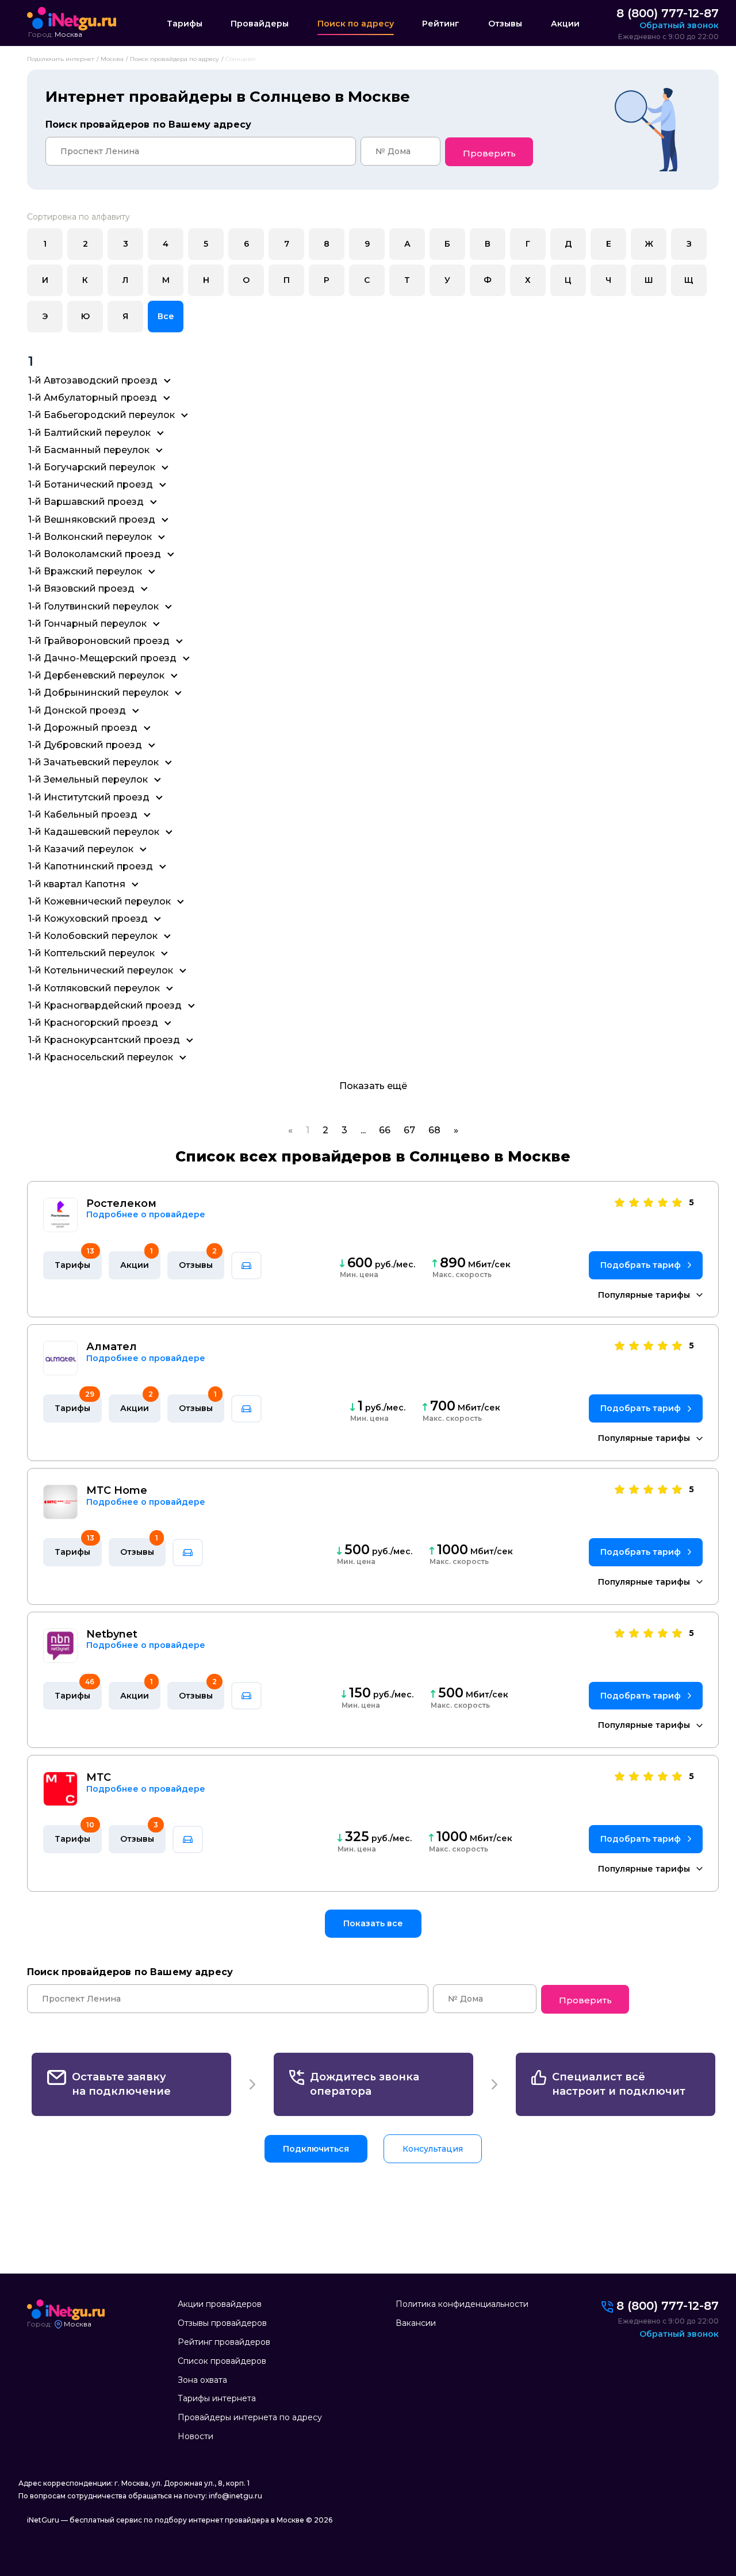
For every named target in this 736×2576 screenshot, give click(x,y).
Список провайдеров (222, 2361)
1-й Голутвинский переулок (93, 606)
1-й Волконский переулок (90, 537)
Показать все (373, 1923)
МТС (99, 1778)
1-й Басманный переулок (89, 450)
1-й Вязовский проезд (81, 589)
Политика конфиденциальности (462, 2304)
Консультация (433, 2149)
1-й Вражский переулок (85, 571)
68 (434, 1130)
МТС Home (117, 1491)
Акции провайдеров (220, 2304)
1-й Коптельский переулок (91, 953)
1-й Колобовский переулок (93, 936)
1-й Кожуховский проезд (88, 919)
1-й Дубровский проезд (85, 745)
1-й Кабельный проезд (83, 814)
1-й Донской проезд (77, 710)
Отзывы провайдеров (222, 2323)
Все (166, 316)
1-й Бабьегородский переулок (101, 415)
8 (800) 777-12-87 (668, 13)
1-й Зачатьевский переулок (93, 762)
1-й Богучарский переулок (92, 467)
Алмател (112, 1347)
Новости (195, 2436)
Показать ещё (373, 1086)
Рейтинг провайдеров (224, 2342)
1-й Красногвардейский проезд (105, 1005)
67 (409, 1130)
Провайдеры (260, 24)
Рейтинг (441, 24)
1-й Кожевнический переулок (99, 901)
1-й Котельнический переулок (101, 970)
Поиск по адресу (356, 24)
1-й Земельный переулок (88, 779)
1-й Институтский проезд (89, 797)
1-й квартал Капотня (77, 884)
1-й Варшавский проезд (86, 502)
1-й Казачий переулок (81, 849)
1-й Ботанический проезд (91, 484)
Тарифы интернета (217, 2398)
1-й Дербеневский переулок (96, 675)
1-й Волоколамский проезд (95, 554)
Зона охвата (202, 2380)
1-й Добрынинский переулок (98, 693)
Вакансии (416, 2323)
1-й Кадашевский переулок (94, 832)
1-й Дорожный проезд (83, 728)
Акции (565, 24)
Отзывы (505, 24)
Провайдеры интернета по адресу (250, 2417)
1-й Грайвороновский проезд (99, 641)
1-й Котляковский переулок (94, 988)
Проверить (489, 153)
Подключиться (316, 2149)
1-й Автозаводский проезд (93, 380)
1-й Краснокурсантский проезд (104, 1040)
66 (385, 1130)
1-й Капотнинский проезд (91, 866)
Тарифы (185, 24)
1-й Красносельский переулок (101, 1057)
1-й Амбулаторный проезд (93, 398)
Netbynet (112, 1634)
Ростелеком (121, 1204)
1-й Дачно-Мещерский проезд (102, 658)
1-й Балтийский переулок (89, 433)
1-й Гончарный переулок (87, 624)
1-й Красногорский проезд (93, 1023)
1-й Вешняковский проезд (92, 520)
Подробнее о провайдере (146, 1215)
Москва (68, 34)
